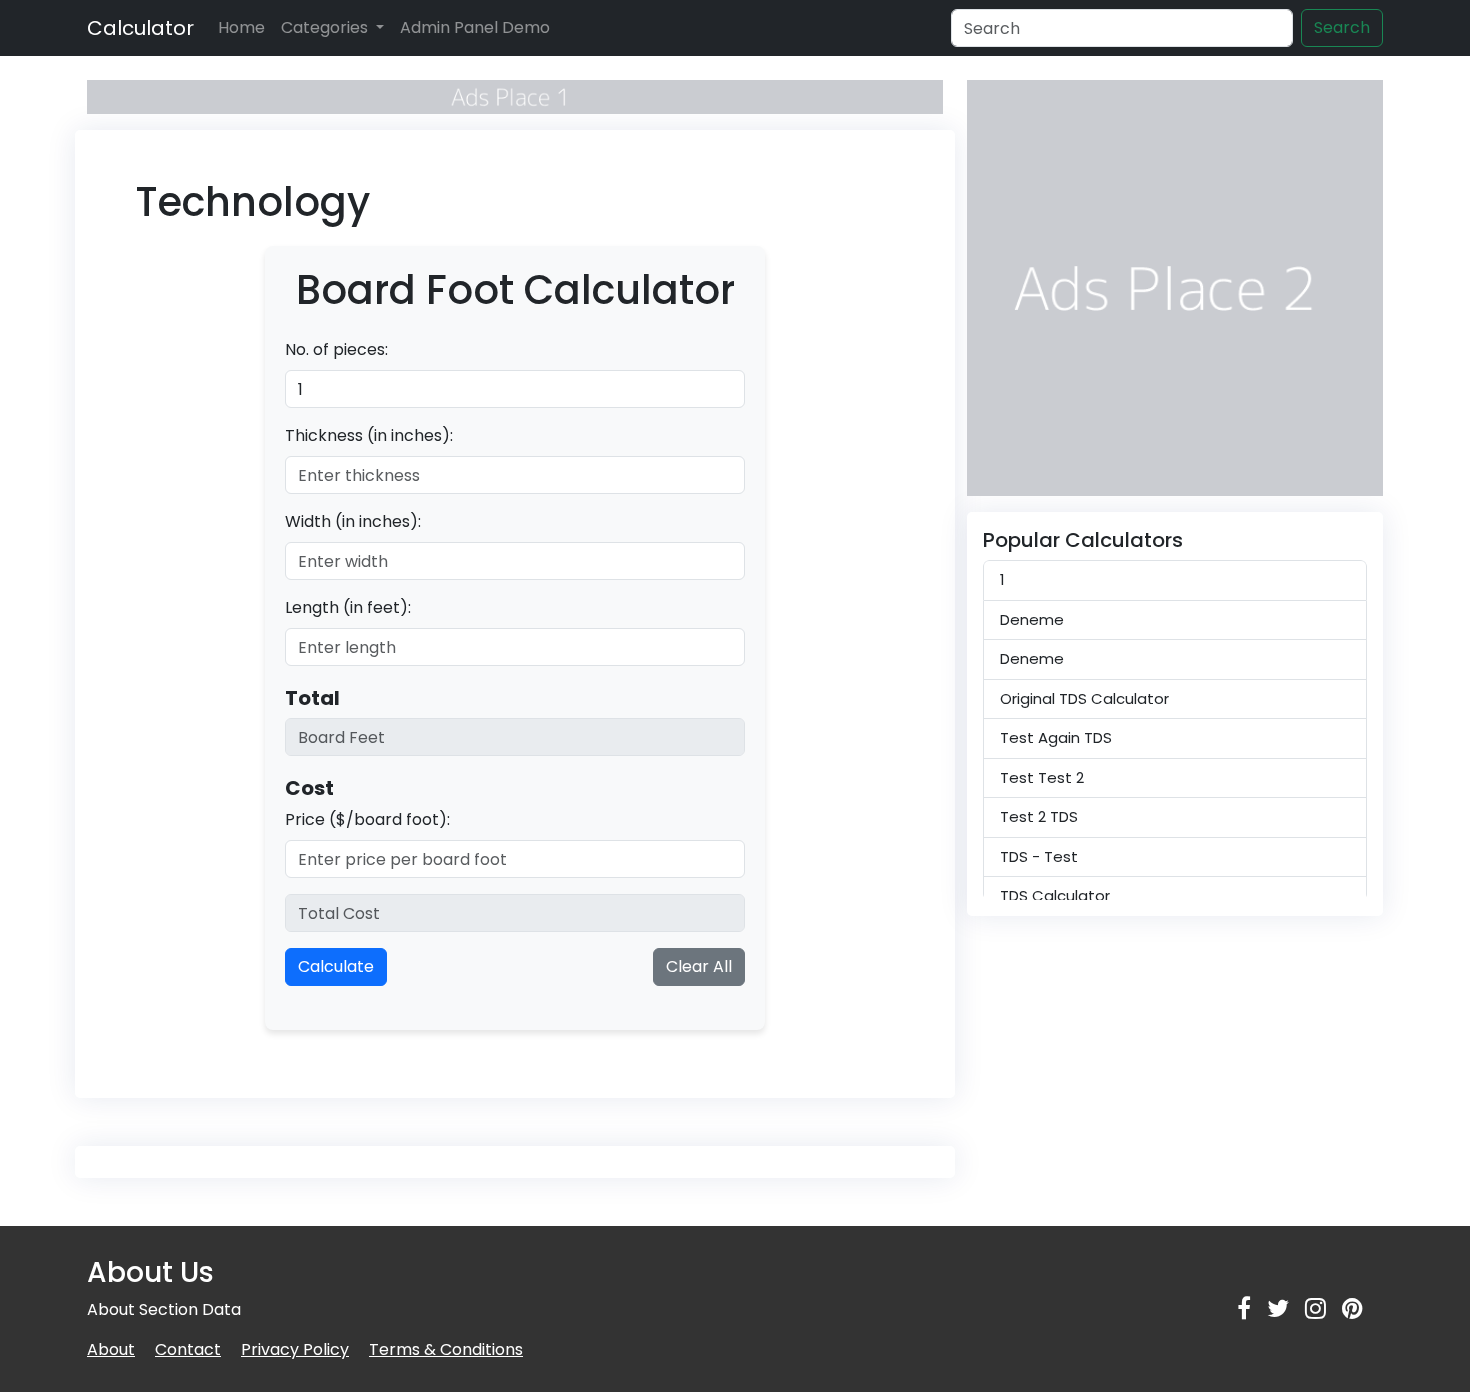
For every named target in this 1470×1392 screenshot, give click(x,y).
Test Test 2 (1042, 777)
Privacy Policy (295, 1349)
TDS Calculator (1055, 895)
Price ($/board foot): (367, 819)
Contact (188, 1349)
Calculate (336, 966)
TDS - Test (1039, 856)
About (111, 1349)
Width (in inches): (353, 521)
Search (1342, 27)
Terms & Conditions (446, 1349)
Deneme (1032, 619)
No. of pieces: (336, 349)
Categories (326, 27)
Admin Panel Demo (475, 27)
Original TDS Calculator (1084, 698)
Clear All (699, 966)
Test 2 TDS (1039, 816)
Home (241, 27)
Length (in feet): (348, 607)
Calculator (140, 28)
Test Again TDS (1056, 737)
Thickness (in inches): (369, 435)
